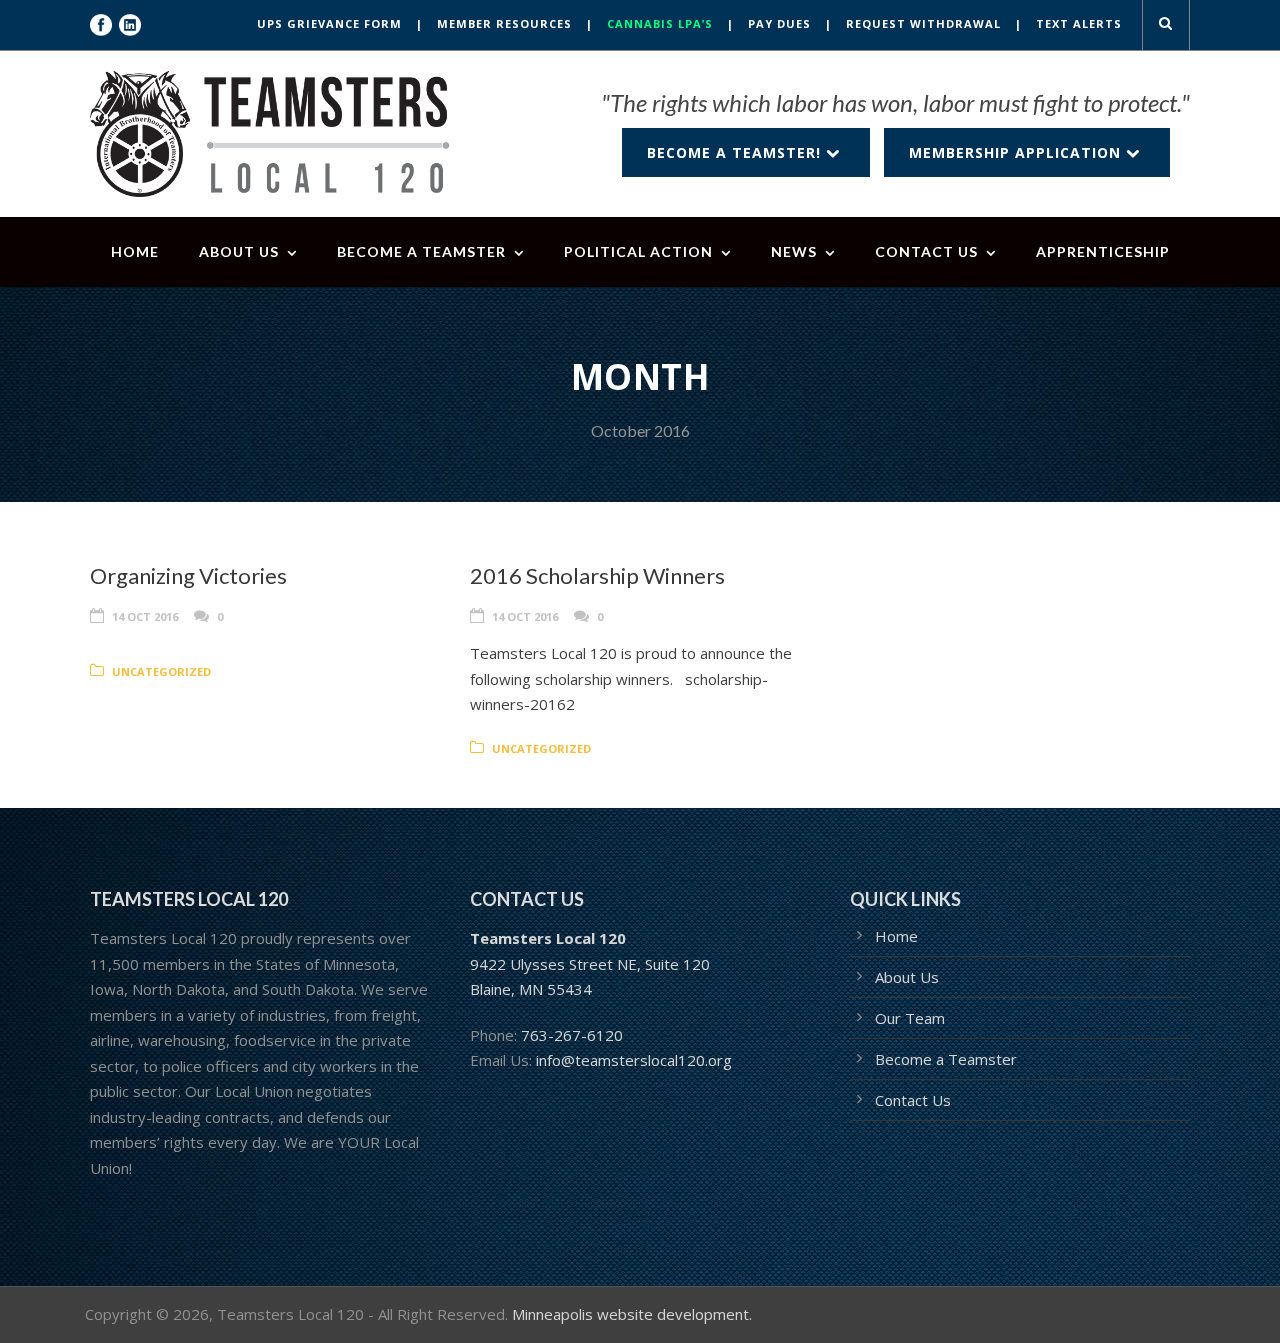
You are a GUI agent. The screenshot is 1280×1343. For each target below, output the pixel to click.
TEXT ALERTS (1079, 23)
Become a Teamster (421, 251)
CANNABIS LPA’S (660, 23)
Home (135, 251)
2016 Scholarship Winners (597, 575)
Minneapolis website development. (632, 1314)
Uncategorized (161, 671)
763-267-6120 (572, 1035)
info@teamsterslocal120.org (634, 1060)
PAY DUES (779, 23)
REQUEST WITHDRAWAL (923, 23)
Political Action (638, 251)
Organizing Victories (188, 575)
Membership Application (1017, 152)
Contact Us (926, 251)
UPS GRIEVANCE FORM (329, 23)
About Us (239, 251)
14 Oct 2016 (145, 616)
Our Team (910, 1018)
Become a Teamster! (736, 152)
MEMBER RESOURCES (504, 23)
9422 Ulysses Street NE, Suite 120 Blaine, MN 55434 (590, 963)
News (794, 251)
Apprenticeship (1103, 251)
